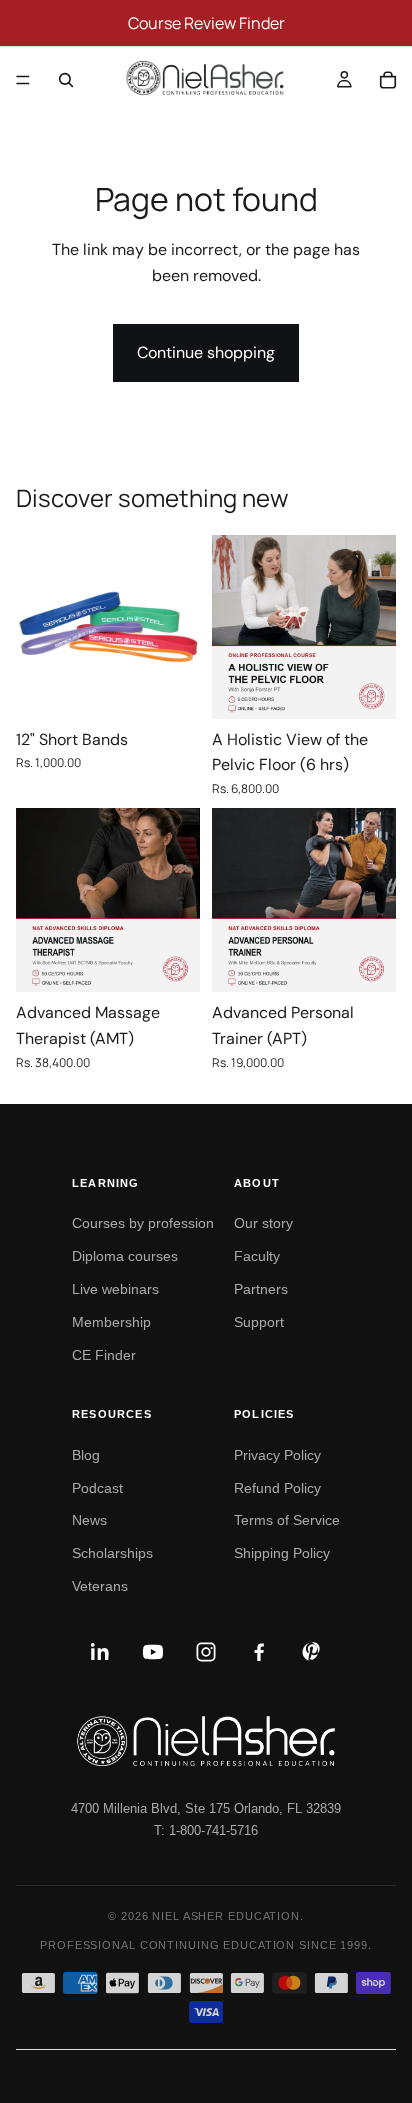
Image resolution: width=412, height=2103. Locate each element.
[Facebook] (259, 1652)
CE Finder (104, 1355)
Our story (263, 1223)
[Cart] (388, 80)
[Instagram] (206, 1652)
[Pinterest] (312, 1652)
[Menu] (23, 80)
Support (259, 1322)
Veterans (100, 1586)
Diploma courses (125, 1256)
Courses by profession (143, 1223)
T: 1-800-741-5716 (206, 1830)
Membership (111, 1322)
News (89, 1520)
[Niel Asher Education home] (206, 1741)
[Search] (66, 80)
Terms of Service (287, 1520)
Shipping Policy (282, 1553)
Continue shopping (206, 352)
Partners (261, 1289)
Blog (86, 1455)
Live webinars (115, 1289)
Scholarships (112, 1553)
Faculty (257, 1256)
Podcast (97, 1488)
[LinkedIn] (100, 1652)
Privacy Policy (277, 1455)
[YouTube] (153, 1652)
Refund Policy (277, 1488)
